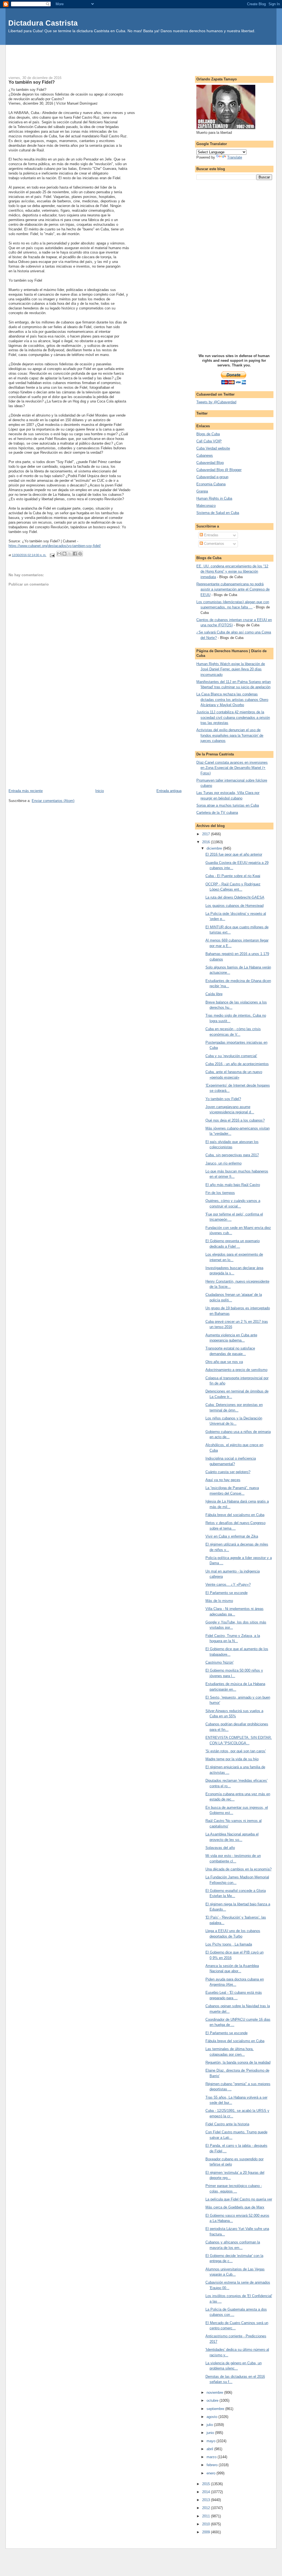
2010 (207, 2524)
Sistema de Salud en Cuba (218, 513)
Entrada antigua (169, 791)
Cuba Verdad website (213, 448)
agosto (212, 2417)
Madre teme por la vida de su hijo (232, 1759)
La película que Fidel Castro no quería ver (239, 2199)
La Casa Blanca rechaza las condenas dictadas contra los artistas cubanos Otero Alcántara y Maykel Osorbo (232, 700)
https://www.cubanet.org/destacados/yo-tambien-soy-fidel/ (55, 546)
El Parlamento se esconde (227, 1593)
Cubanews (205, 455)
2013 (207, 2500)
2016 (207, 842)
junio (211, 2433)
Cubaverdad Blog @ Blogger (219, 470)
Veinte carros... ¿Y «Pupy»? (228, 1585)
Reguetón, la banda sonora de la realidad (238, 2062)
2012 (207, 2508)
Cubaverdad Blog (210, 463)
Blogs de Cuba (208, 434)
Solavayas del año (220, 1848)
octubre (213, 2400)
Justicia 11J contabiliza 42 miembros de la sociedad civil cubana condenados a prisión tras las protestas (233, 717)
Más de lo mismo (219, 1601)
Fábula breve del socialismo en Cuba (235, 1515)
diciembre (215, 848)
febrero (213, 2465)
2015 (207, 2484)
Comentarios (214, 544)
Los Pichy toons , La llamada (229, 1944)
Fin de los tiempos (220, 1193)
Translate (235, 157)
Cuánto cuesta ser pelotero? (228, 1472)
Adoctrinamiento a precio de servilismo (236, 1370)
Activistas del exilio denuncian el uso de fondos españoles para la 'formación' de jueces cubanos (230, 735)
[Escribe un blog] (64, 554)
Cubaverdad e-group (212, 477)
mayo (211, 2441)
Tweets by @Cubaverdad (216, 402)
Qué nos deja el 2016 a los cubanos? (235, 1120)
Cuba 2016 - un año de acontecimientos (237, 1064)
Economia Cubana (211, 484)
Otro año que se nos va (224, 1362)
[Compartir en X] (70, 554)
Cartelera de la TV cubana (217, 813)
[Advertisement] (141, 57)
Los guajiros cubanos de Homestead (234, 906)
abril (210, 2449)
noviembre (215, 2393)
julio (210, 2425)
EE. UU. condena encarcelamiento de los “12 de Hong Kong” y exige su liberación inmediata (232, 572)
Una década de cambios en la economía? (238, 1869)
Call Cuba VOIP (209, 441)
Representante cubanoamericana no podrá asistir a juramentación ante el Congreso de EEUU (233, 589)
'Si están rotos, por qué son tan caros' (236, 1751)
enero (211, 2473)
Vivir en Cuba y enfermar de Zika (232, 1536)
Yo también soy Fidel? (223, 1099)
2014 (207, 2492)
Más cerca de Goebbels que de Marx (235, 2207)
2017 (207, 834)
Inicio (100, 791)
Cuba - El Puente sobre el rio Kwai (233, 876)
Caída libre (214, 994)
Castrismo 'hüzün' (219, 1662)
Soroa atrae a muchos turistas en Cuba (228, 805)
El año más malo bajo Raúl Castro (233, 1185)
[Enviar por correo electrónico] (59, 554)
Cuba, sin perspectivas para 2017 (232, 1155)
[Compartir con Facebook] (75, 554)
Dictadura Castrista (43, 23)
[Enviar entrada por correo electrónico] (52, 555)
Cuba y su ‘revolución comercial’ (231, 1056)
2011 (207, 2516)
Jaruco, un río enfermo (223, 1163)
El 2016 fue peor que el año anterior (234, 854)
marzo (212, 2457)
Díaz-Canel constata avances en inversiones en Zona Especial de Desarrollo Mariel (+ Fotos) (232, 768)
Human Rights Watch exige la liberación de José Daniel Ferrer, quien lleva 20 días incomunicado (231, 669)
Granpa (202, 491)
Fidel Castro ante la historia (227, 2124)
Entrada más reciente (26, 791)
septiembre (216, 2409)
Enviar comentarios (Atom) (53, 801)
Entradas (211, 535)
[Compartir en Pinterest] (80, 554)
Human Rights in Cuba (214, 498)
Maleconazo (206, 506)
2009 (207, 2532)
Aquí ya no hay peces (223, 1480)
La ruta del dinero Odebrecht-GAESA (235, 897)
